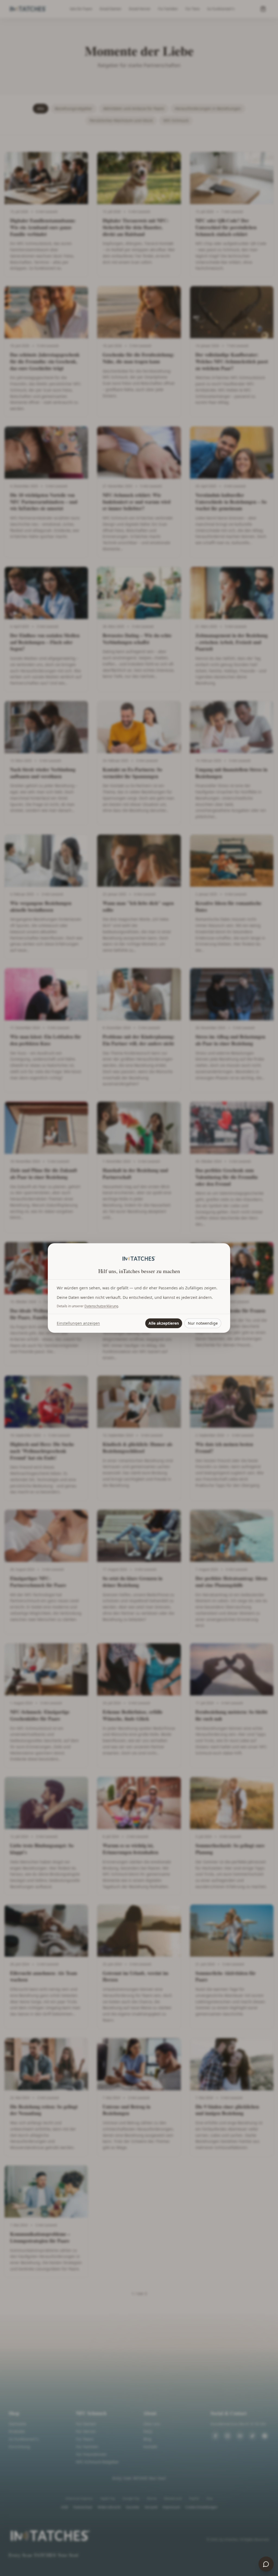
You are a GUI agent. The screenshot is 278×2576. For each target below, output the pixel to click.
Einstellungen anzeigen (78, 1323)
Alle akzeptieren (164, 1323)
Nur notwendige (203, 1323)
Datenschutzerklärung (101, 1306)
